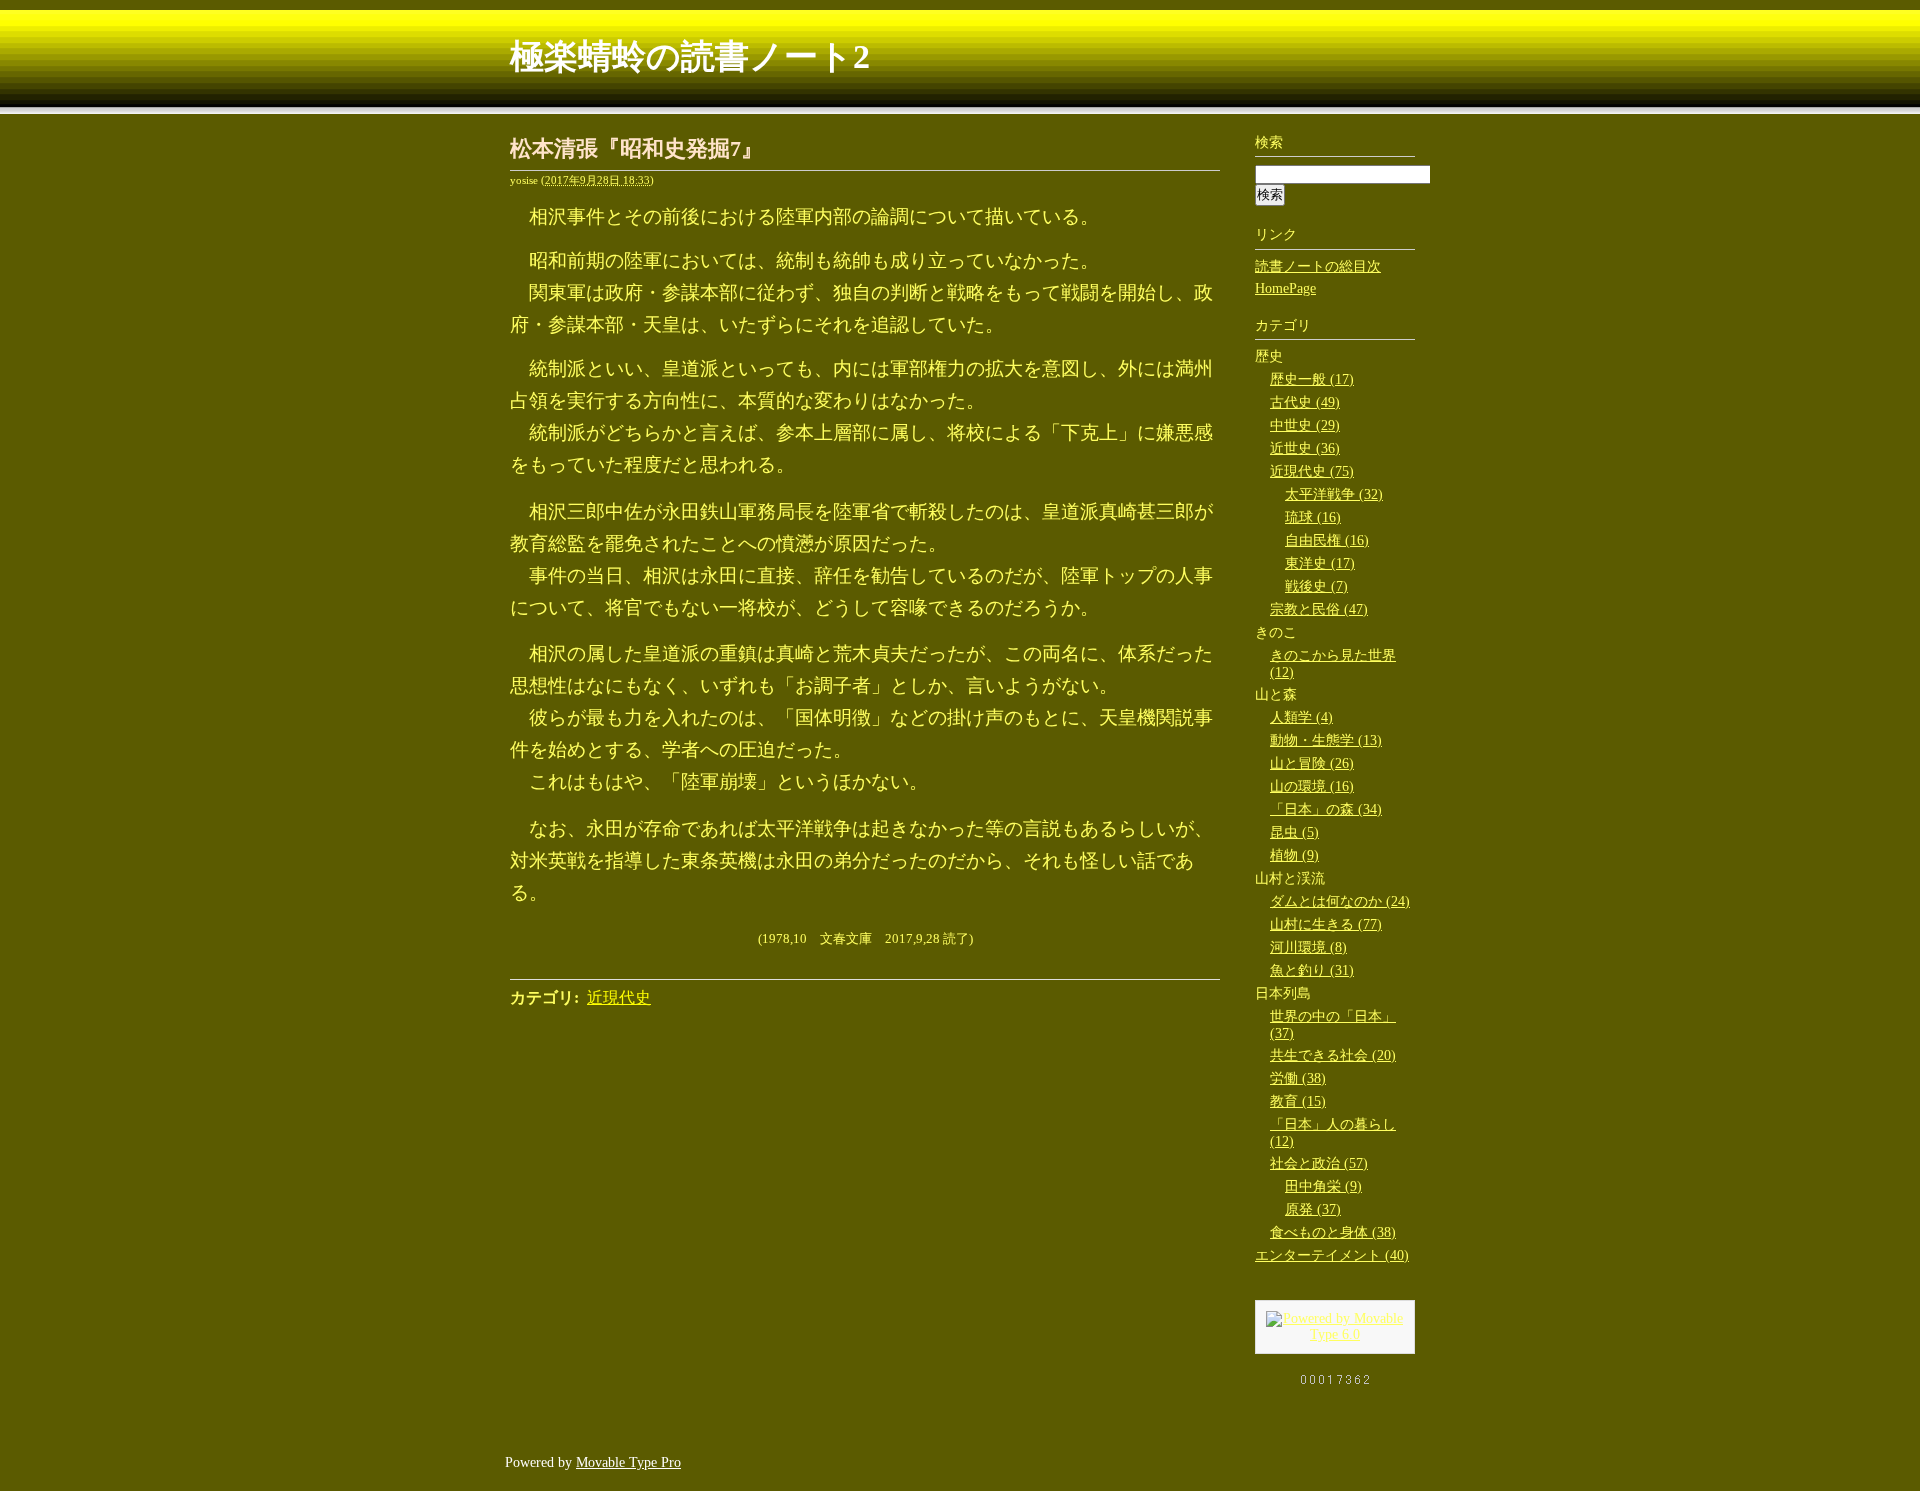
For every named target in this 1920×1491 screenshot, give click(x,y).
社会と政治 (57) (1319, 1163)
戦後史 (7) (1316, 586)
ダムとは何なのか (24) (1340, 901)
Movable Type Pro (628, 1462)
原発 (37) (1313, 1209)
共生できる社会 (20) (1333, 1055)
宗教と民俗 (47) (1319, 609)
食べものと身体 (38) (1333, 1232)
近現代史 (619, 997)
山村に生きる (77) (1326, 924)
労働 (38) (1298, 1078)
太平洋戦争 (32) (1334, 494)
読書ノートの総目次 (1318, 266)
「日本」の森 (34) (1326, 809)
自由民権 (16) (1327, 540)
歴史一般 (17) (1312, 379)
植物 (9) (1294, 855)
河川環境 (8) (1308, 947)
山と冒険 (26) (1312, 763)
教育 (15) (1298, 1101)
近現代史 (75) (1312, 471)
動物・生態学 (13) (1326, 740)
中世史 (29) (1305, 425)
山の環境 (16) (1312, 786)
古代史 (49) (1305, 402)
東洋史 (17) (1320, 563)
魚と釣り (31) (1312, 970)
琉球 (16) (1313, 517)
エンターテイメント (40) (1332, 1255)
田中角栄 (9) (1323, 1186)
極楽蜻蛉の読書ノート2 (690, 56)
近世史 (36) (1305, 448)
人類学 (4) (1301, 717)
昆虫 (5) (1294, 832)
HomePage (1285, 288)
